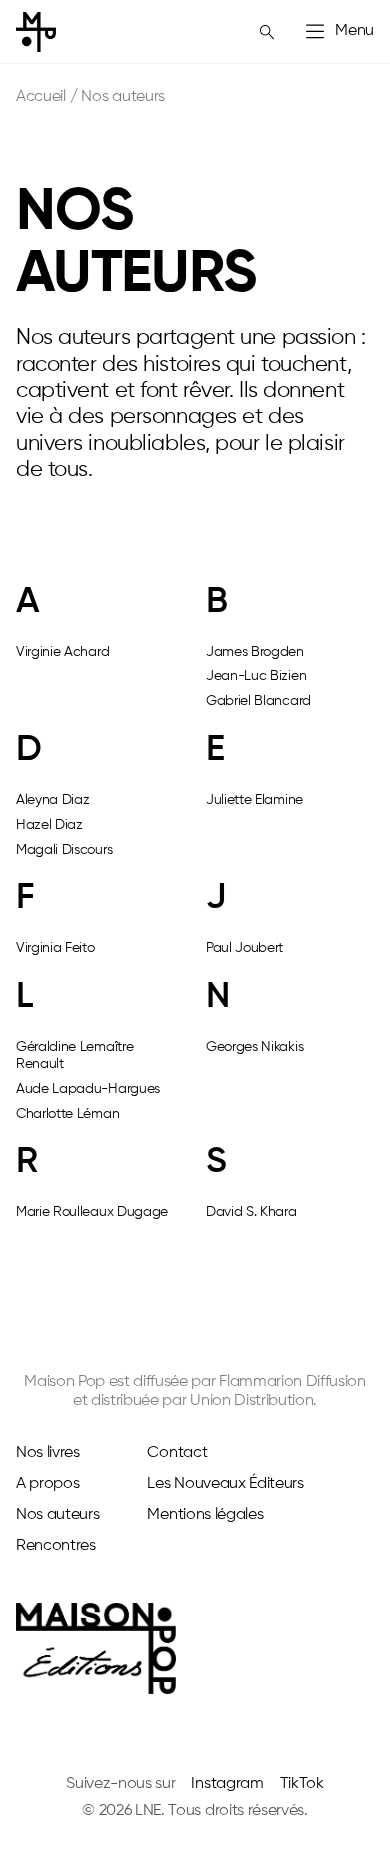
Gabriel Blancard (258, 701)
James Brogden (255, 652)
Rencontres (56, 1546)
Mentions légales (205, 1515)
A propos (47, 1484)
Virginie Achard (62, 652)
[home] (36, 32)
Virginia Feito (55, 948)
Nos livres (48, 1453)
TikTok (302, 1784)
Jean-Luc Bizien (256, 676)
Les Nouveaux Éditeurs (225, 1484)
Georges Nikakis (254, 1047)
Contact (177, 1453)
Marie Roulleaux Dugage (92, 1212)
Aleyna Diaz (52, 800)
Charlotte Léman (67, 1114)
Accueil (41, 97)
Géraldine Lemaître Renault (74, 1055)
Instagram (227, 1784)
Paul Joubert (244, 948)
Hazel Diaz (49, 825)
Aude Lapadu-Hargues (88, 1089)
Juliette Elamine (254, 800)
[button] (338, 32)
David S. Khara (251, 1212)
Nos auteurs (57, 1515)
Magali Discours (64, 850)
